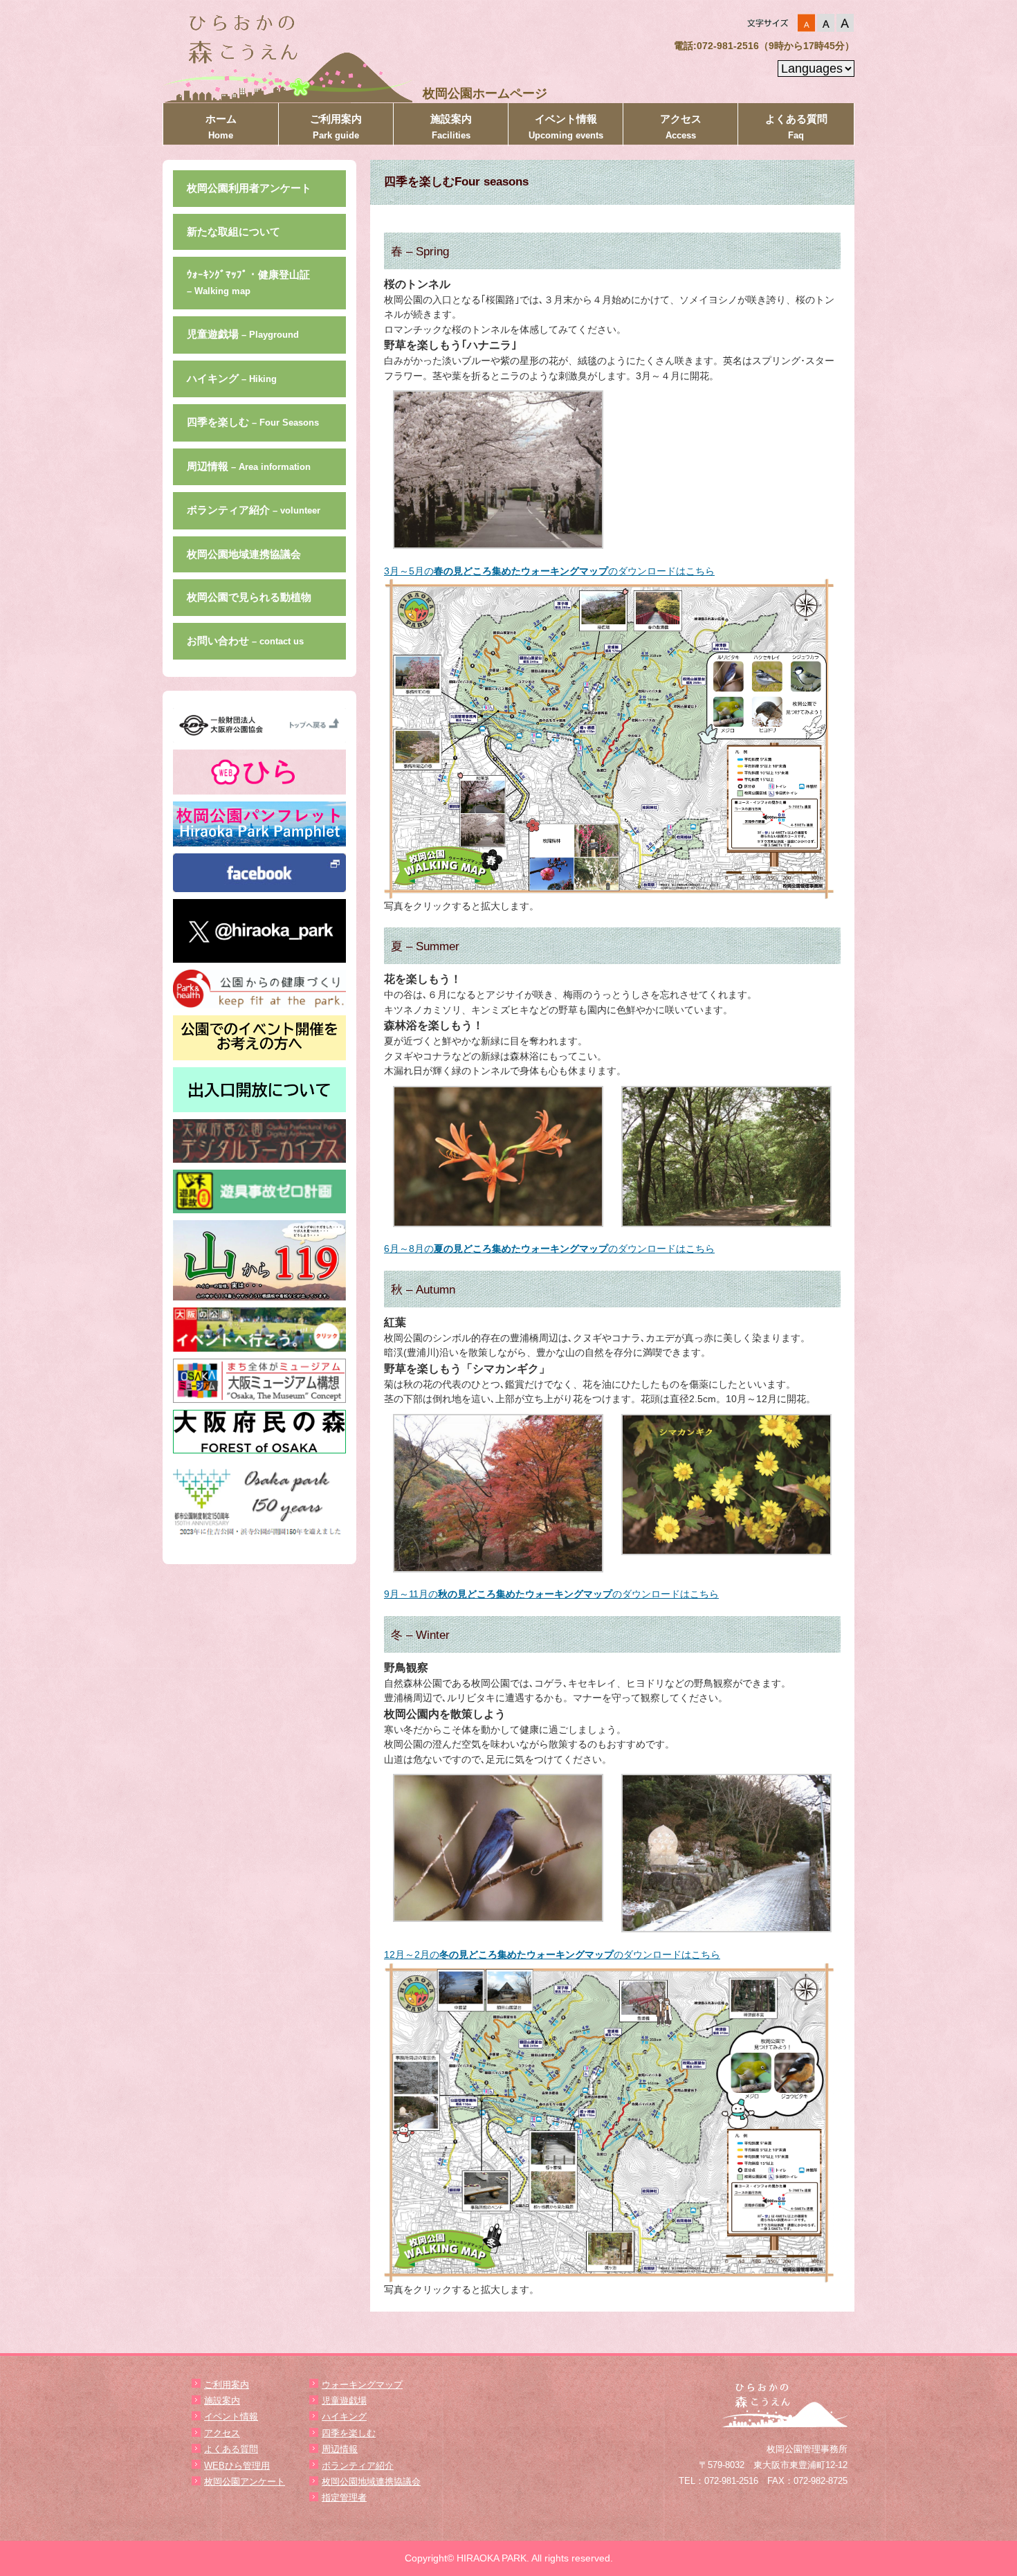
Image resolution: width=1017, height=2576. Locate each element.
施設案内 (451, 127)
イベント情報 (566, 127)
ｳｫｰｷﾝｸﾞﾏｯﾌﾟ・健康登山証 (248, 282)
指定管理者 (344, 2497)
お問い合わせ (245, 641)
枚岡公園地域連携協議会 (244, 554)
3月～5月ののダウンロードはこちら (549, 571)
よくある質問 (796, 127)
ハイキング (232, 378)
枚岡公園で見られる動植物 (249, 597)
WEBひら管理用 (237, 2466)
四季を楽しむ (253, 422)
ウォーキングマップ (362, 2385)
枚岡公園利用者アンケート (249, 188)
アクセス (681, 127)
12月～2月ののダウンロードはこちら (552, 1954)
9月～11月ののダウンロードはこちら (551, 1594)
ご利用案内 (336, 127)
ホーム (221, 127)
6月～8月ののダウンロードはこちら (549, 1249)
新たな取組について (233, 232)
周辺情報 (249, 466)
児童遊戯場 (243, 334)
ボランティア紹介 (254, 510)
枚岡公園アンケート (245, 2482)
